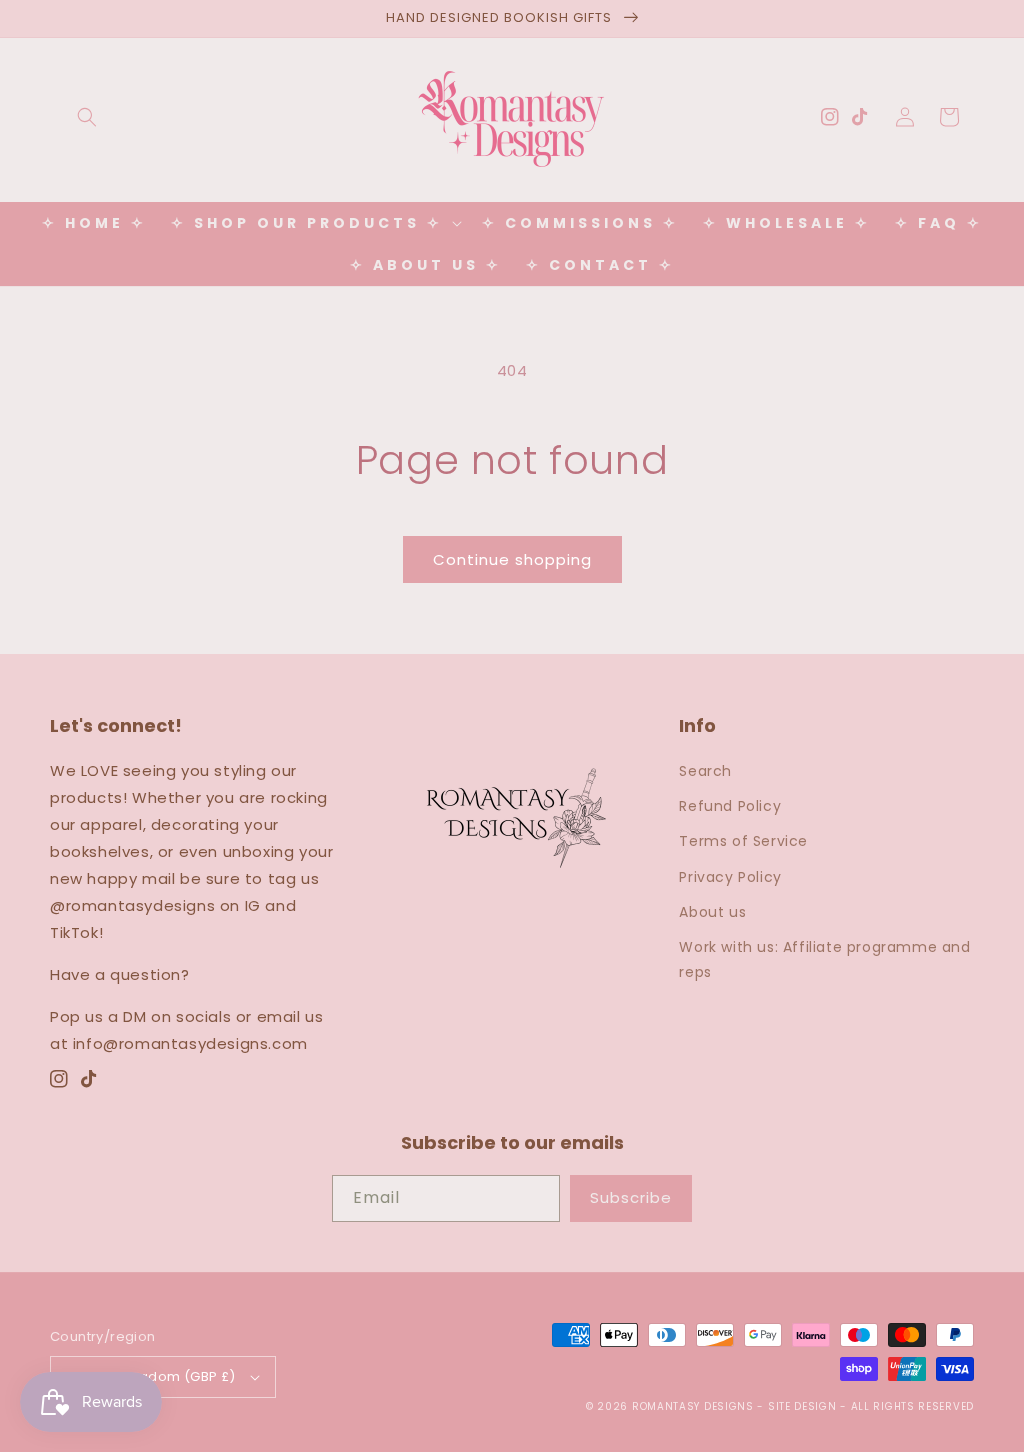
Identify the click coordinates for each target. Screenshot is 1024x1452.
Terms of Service (743, 841)
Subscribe (631, 1197)
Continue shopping (512, 559)
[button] (87, 117)
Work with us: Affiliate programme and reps (824, 959)
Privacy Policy (730, 877)
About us (712, 912)
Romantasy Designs (695, 1406)
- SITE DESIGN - (803, 1406)
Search (705, 771)
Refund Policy (730, 806)
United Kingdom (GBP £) (153, 1376)
